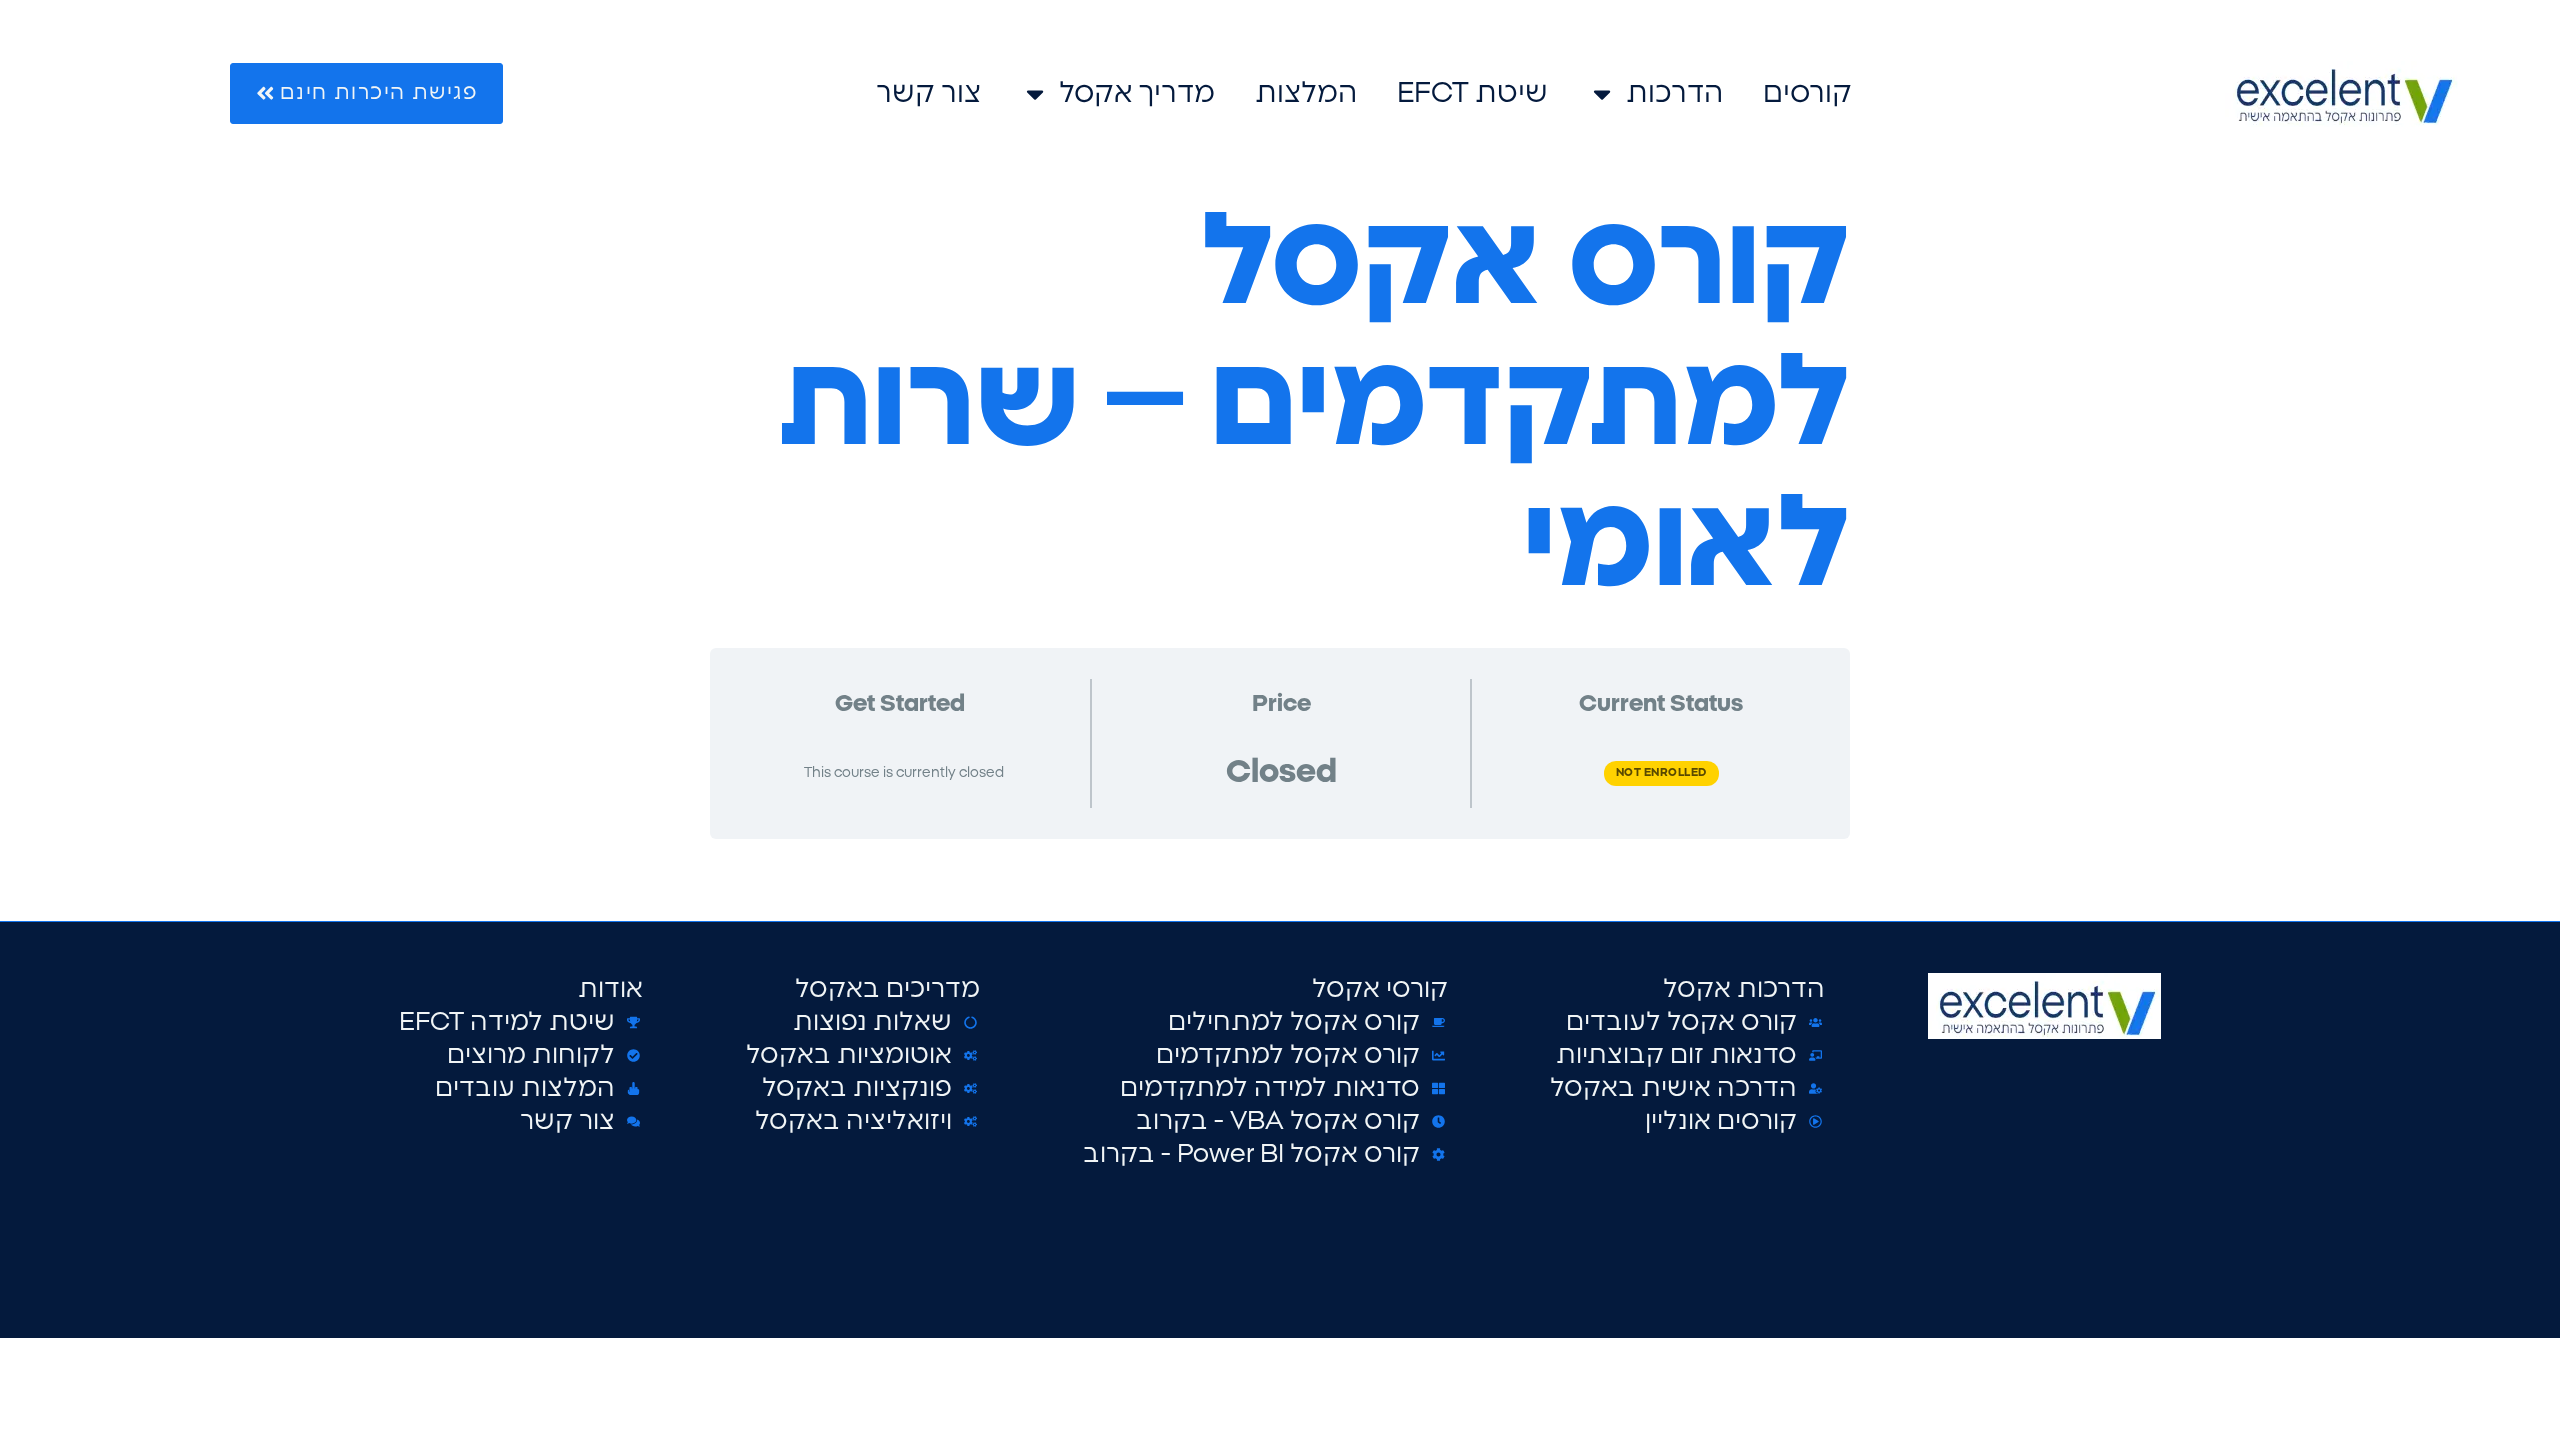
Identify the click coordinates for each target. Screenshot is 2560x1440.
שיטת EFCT (1472, 93)
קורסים (1807, 93)
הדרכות (1674, 93)
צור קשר (928, 93)
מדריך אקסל (1137, 93)
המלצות (1306, 93)
